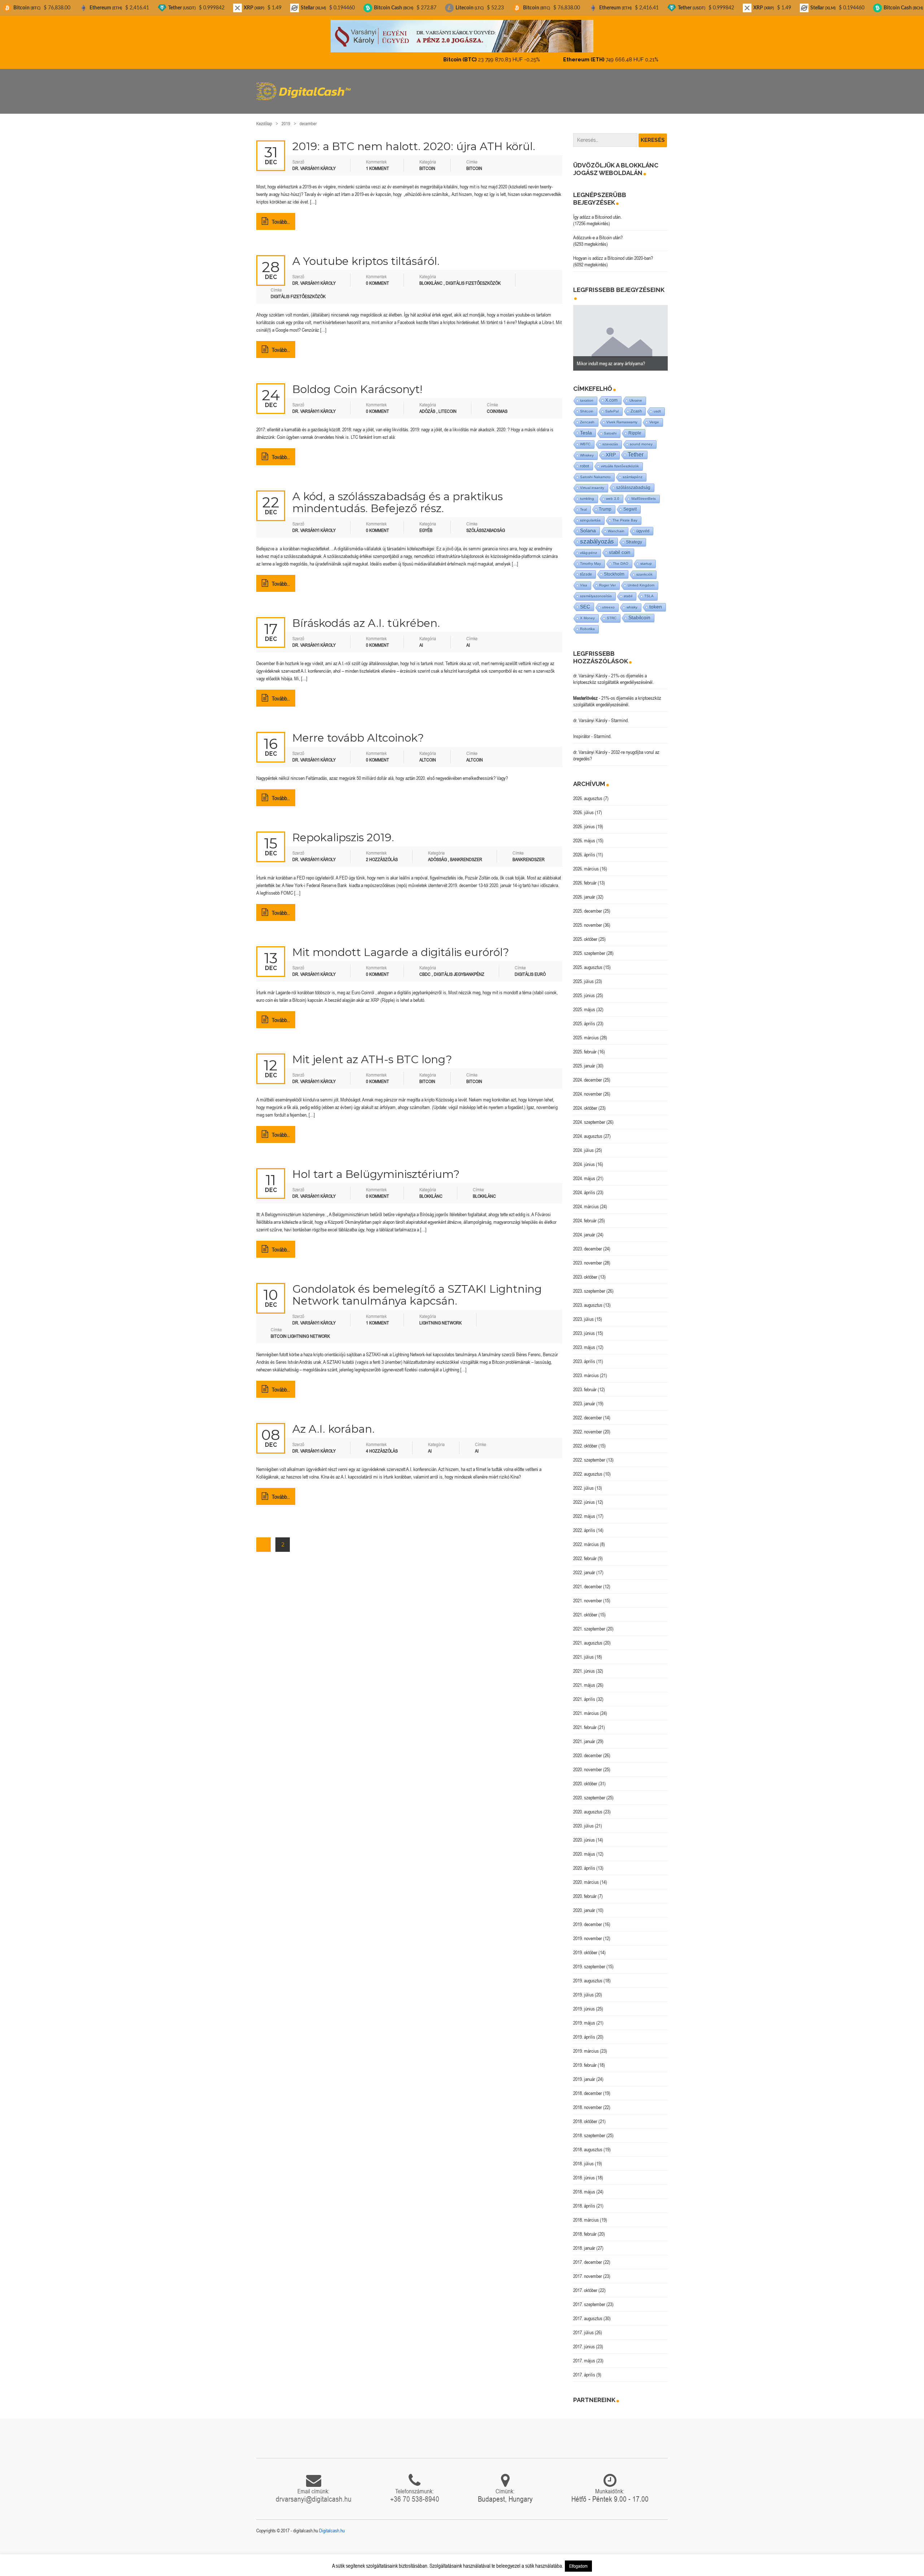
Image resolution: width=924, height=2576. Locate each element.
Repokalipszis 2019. (343, 831)
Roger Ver (607, 579)
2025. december (588, 905)
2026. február (585, 877)
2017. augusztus (588, 2312)
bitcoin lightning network (300, 1330)
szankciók (644, 568)
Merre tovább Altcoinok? (358, 732)
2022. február (585, 1552)
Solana (588, 525)
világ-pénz (589, 547)
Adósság (437, 853)
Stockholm (614, 568)
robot (585, 460)
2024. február (585, 1214)
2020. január (584, 1904)
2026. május (584, 834)
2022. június (584, 1496)
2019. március (586, 2045)
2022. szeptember (589, 1454)
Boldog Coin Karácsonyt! (357, 383)
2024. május (584, 1172)
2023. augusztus (588, 1299)
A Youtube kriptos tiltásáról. (366, 255)
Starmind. (620, 714)
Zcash (636, 405)
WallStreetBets (644, 492)
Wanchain (616, 525)
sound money (641, 438)
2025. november (588, 919)
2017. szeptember (589, 2298)
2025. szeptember (589, 947)
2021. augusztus (588, 1637)
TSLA (649, 590)
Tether (636, 448)
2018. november (588, 2101)
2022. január (584, 1566)
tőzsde (586, 568)
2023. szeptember (589, 1285)
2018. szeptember (589, 2129)
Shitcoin (587, 405)
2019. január (584, 2073)
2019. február (585, 2059)
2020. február (585, 1890)
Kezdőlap (264, 117)
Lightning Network (441, 1317)
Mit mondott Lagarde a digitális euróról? (401, 946)
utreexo (608, 601)
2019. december (588, 1918)
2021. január (584, 1735)
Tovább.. (281, 215)
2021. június (584, 1665)
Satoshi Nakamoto (595, 471)
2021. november (588, 1594)
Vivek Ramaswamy (622, 416)
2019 (286, 117)
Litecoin (448, 405)
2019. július (583, 1988)
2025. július (583, 975)
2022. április (584, 1524)
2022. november (588, 1425)
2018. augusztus (588, 2143)
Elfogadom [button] (578, 2566)
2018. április (584, 2200)
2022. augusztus (588, 1468)
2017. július (583, 2326)
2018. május (584, 2186)
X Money (587, 612)
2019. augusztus (588, 1974)
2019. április (584, 2031)
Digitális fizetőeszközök (473, 277)
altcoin (475, 754)
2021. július (583, 1651)
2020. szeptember (589, 1791)
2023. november (588, 1257)
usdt (657, 405)
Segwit (630, 503)
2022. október (585, 1440)
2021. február (585, 1721)
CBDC (425, 968)
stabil (628, 590)
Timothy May (590, 557)
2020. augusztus (588, 1806)
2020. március (586, 1876)
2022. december (588, 1411)
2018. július (583, 2157)
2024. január (584, 1228)
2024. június (584, 1158)
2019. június (584, 2003)
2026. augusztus (588, 792)
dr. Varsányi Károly (590, 669)
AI (421, 639)
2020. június (584, 1834)
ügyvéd (643, 525)
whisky (632, 601)
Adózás (427, 405)
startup (646, 557)
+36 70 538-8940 (415, 2493)
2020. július (583, 1820)
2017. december (588, 2256)
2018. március (586, 2214)
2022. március (586, 1538)
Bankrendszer (466, 853)
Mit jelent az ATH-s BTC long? (372, 1053)
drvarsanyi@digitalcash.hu (314, 2493)
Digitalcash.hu (332, 2524)
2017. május (584, 2354)
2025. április (584, 1017)
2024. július (583, 1144)
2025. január (584, 1060)
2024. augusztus (588, 1130)
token (656, 601)
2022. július (583, 1482)
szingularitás (590, 514)
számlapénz (633, 471)
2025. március (586, 1031)
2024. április (584, 1186)
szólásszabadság (486, 524)
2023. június (584, 1327)
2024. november (588, 1088)
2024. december (588, 1074)
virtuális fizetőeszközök (620, 460)
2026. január (584, 891)
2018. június (584, 2171)
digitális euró (530, 968)
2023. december (588, 1243)
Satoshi (610, 427)
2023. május (584, 1341)
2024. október (585, 1102)
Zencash (587, 416)
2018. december (588, 2087)
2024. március (586, 1200)
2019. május (584, 2017)
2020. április (584, 1862)
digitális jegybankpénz (459, 968)
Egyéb (426, 524)
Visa (584, 579)
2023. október (585, 1271)
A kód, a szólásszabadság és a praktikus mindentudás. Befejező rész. (398, 496)
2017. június (584, 2340)
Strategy (634, 536)
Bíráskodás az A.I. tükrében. (366, 617)
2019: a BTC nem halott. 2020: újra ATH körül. (414, 140)
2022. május (584, 1510)
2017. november (588, 2270)
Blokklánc (431, 277)
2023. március (586, 1369)
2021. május (584, 1679)
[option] (621, 332)
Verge (654, 416)
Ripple (635, 427)
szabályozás (597, 535)
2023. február (585, 1383)
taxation (587, 394)
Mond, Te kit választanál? (600, 357)
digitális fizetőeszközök (298, 290)
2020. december (588, 1749)
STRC (612, 612)
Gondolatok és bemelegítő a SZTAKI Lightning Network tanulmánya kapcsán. (417, 1289)
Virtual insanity (592, 482)
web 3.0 (613, 492)
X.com (611, 394)
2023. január (584, 1397)
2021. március (586, 1707)
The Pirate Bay (625, 514)
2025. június (584, 989)
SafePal (612, 405)
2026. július (583, 806)
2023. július (583, 1313)
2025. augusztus (588, 961)
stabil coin (620, 546)
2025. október (585, 933)
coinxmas (497, 405)
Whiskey (587, 449)
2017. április (584, 2368)
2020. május (584, 1848)
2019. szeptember (589, 1960)
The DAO (621, 557)
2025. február (585, 1045)
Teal (583, 503)
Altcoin (428, 754)
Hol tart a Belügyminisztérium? (376, 1168)
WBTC (585, 438)
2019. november (588, 1932)
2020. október (585, 1777)
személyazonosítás (596, 590)
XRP (611, 449)
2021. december (588, 1580)
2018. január (584, 2242)
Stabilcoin (639, 612)
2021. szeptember (589, 1623)
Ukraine (636, 394)
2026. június (584, 820)
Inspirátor (582, 730)
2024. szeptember (589, 1116)
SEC (585, 601)
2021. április (584, 1693)
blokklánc (484, 1190)
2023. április (584, 1355)
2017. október (585, 2284)
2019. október (585, 1946)
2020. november (588, 1763)
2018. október (585, 2115)
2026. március (586, 863)
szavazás (610, 438)
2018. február (585, 2228)
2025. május (584, 1003)
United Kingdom (641, 579)
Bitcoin (427, 162)
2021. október (585, 1608)
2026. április (584, 848)
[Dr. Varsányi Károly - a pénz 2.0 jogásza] (462, 36)
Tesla (586, 427)
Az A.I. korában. (334, 1423)
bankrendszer (529, 853)
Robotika (587, 623)
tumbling (587, 492)
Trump (605, 503)
